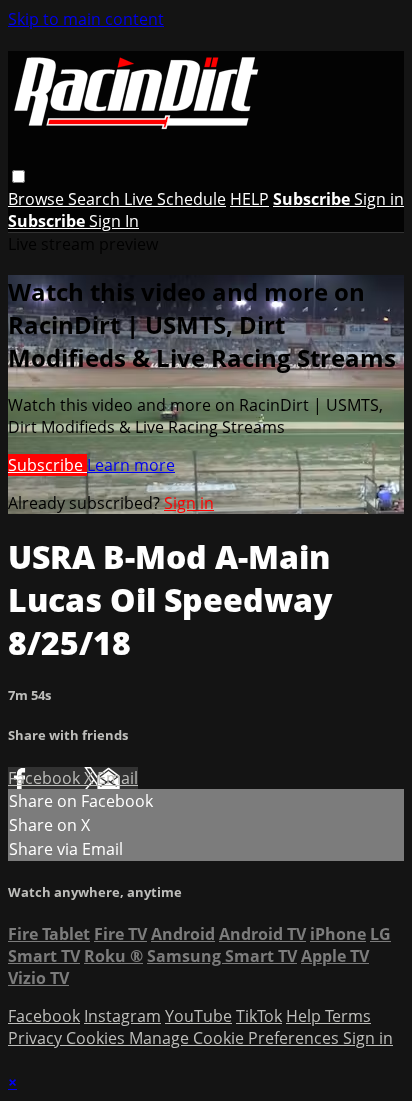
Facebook (46, 778)
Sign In (114, 221)
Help (305, 1016)
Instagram (122, 1016)
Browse (38, 199)
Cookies (97, 1038)
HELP (249, 199)
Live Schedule (175, 199)
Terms (348, 1016)
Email (117, 778)
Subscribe (47, 465)
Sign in (379, 199)
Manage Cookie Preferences (236, 1038)
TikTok (259, 1016)
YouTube (198, 1016)
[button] (18, 176)
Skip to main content (86, 19)
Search (96, 199)
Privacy (37, 1038)
